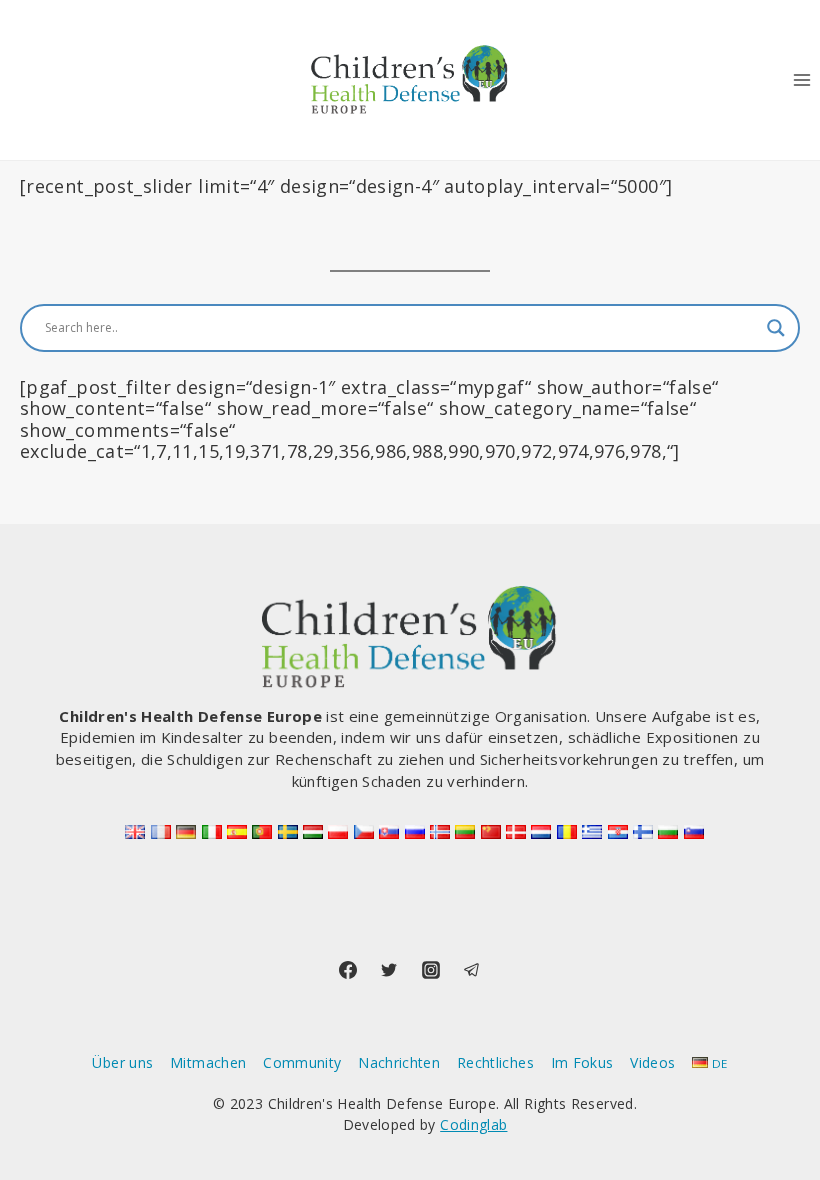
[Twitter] (389, 970)
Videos (652, 1062)
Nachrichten (399, 1062)
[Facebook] (348, 970)
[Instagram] (431, 970)
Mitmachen (208, 1062)
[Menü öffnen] (801, 79)
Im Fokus (582, 1062)
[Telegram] (472, 970)
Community (302, 1062)
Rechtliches (495, 1062)
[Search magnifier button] (776, 328)
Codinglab (473, 1124)
